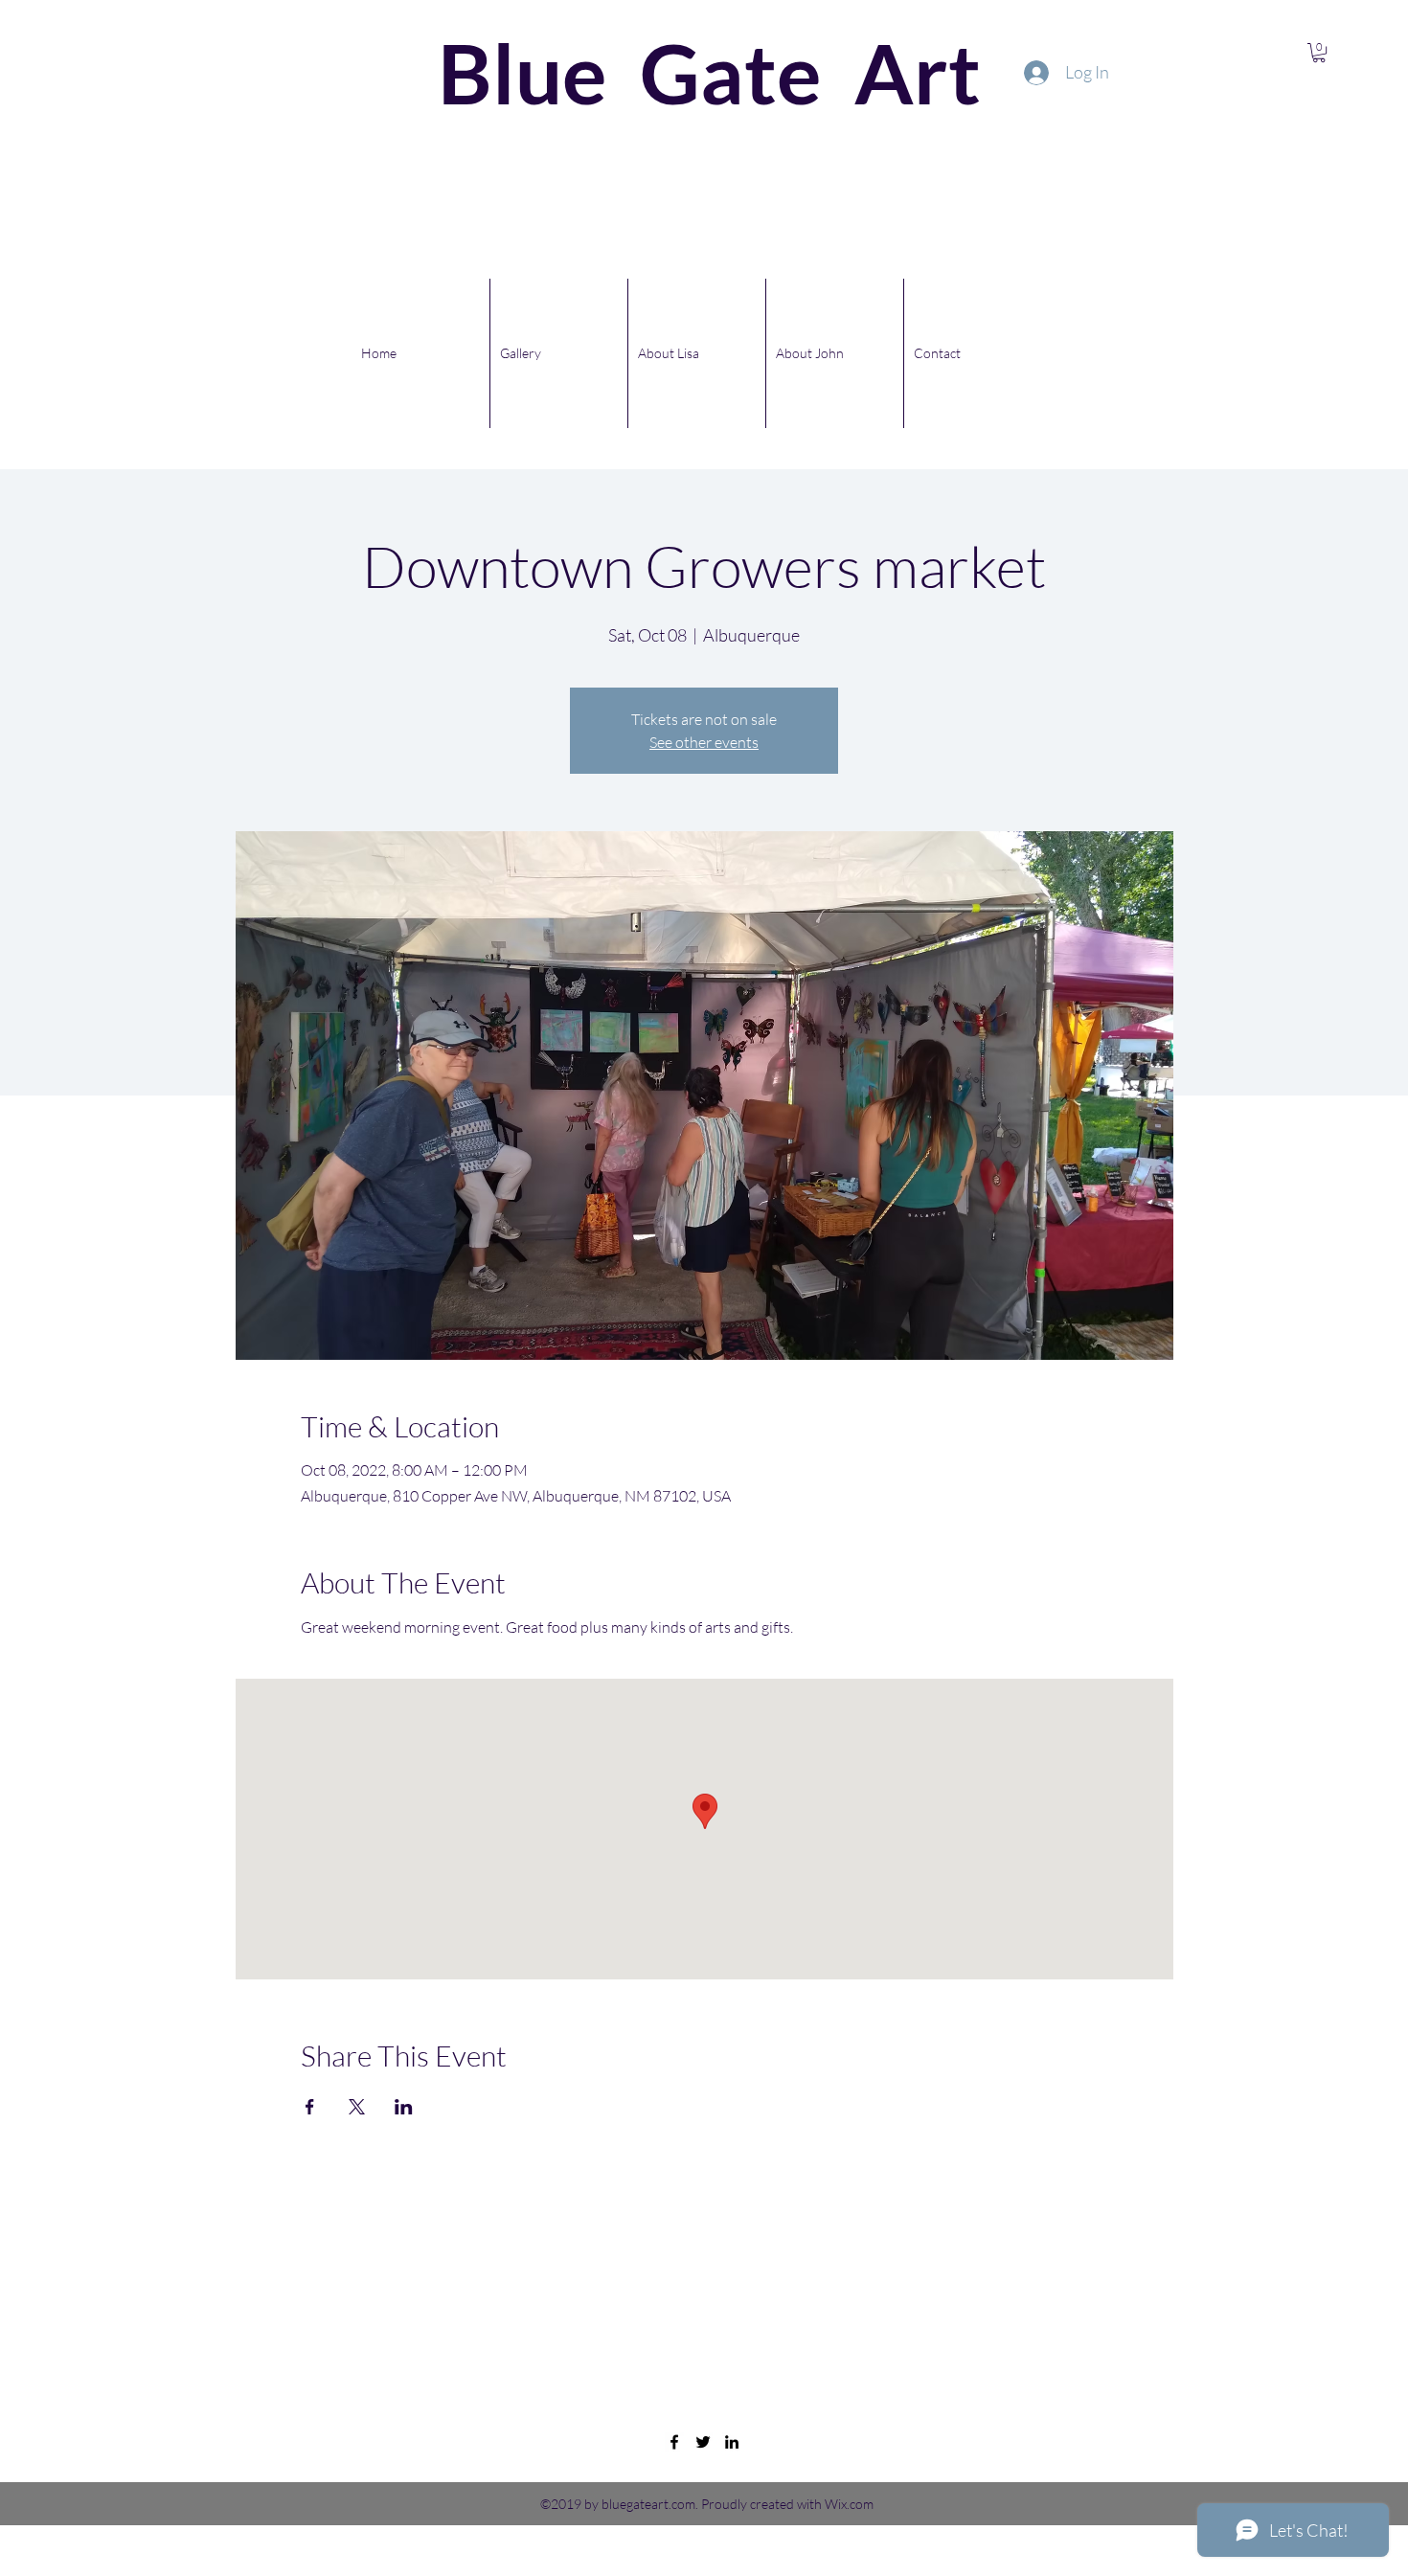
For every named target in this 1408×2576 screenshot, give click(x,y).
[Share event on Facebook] (310, 2107)
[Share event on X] (357, 2107)
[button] (1319, 53)
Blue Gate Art (628, 72)
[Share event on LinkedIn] (404, 2107)
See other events (704, 742)
